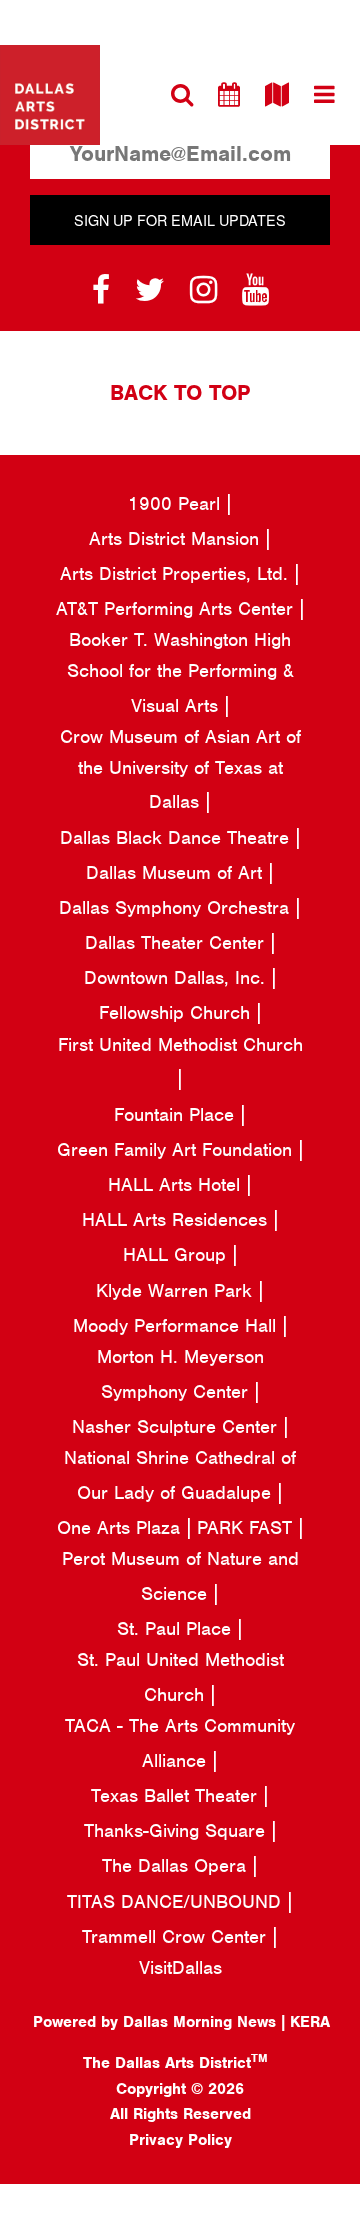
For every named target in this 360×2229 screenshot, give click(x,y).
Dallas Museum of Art (177, 872)
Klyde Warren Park (177, 1290)
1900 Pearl (177, 503)
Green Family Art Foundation (177, 1149)
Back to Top (180, 392)
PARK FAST (247, 1527)
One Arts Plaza (121, 1527)
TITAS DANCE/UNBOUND (177, 1901)
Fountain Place (177, 1114)
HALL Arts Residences (177, 1219)
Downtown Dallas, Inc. (177, 977)
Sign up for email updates (180, 219)
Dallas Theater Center (177, 942)
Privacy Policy (180, 2140)
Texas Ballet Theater (177, 1795)
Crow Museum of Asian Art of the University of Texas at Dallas (180, 769)
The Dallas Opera (177, 1865)
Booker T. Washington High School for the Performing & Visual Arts (180, 672)
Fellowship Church (177, 1012)
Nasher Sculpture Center (177, 1426)
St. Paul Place (177, 1628)
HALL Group (177, 1254)
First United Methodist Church (180, 1044)
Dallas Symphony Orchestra (177, 907)
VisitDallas (180, 1967)
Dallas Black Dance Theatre (177, 837)
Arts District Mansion (177, 538)
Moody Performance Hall (177, 1325)
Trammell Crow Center (177, 1936)
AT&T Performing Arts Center (177, 608)
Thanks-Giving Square (177, 1830)
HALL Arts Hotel (177, 1184)
